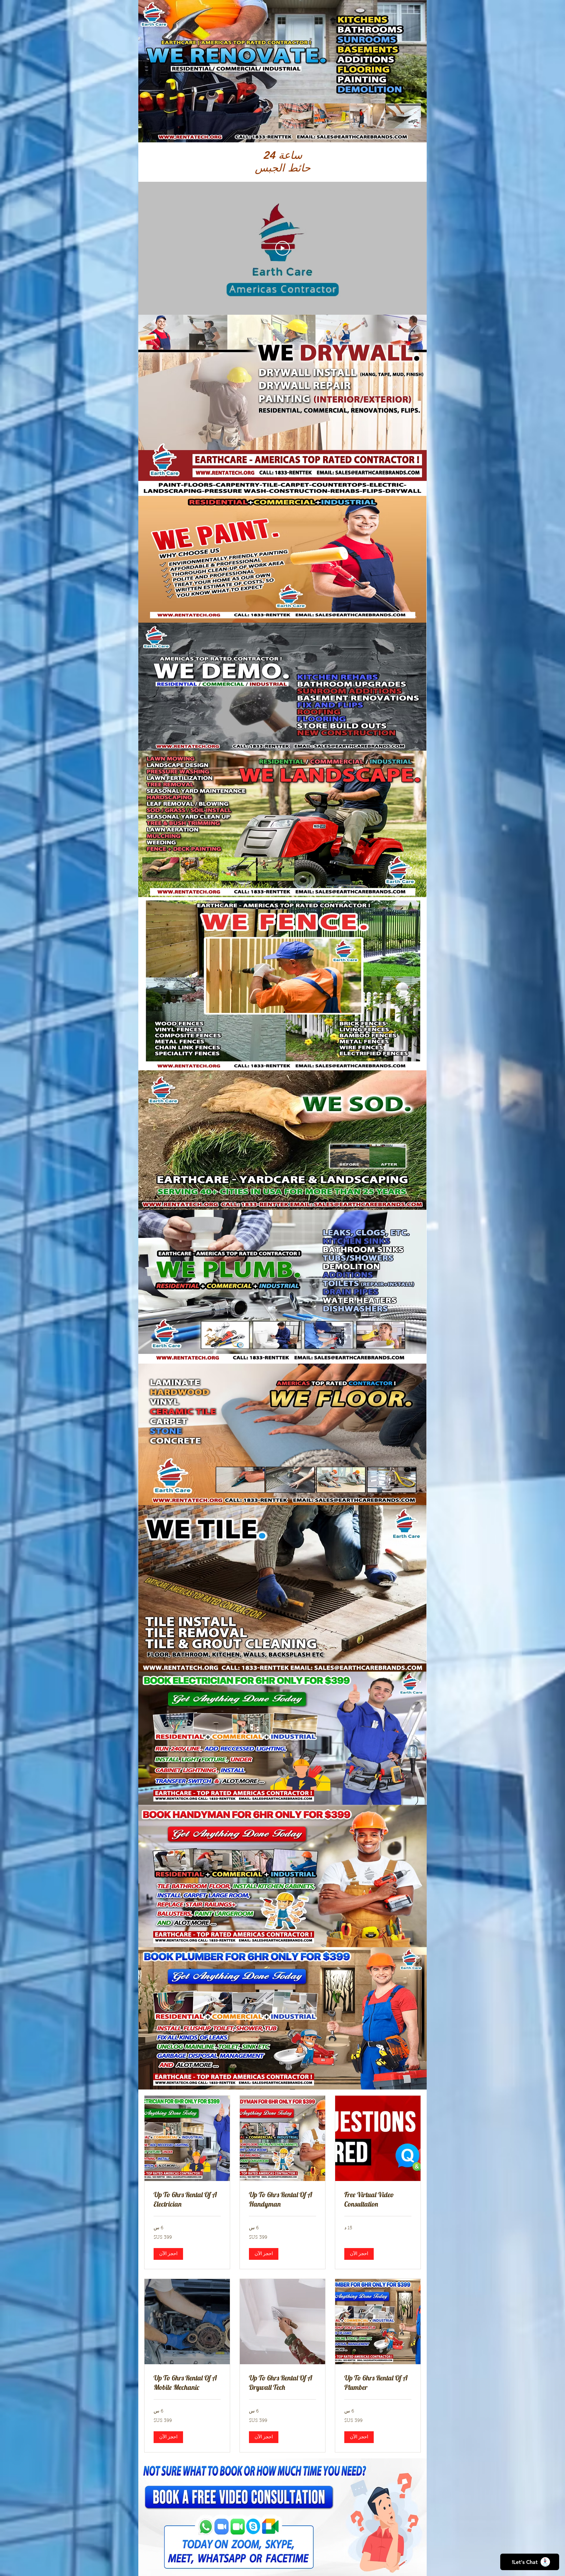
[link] (378, 2200)
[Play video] (282, 248)
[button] (359, 2254)
